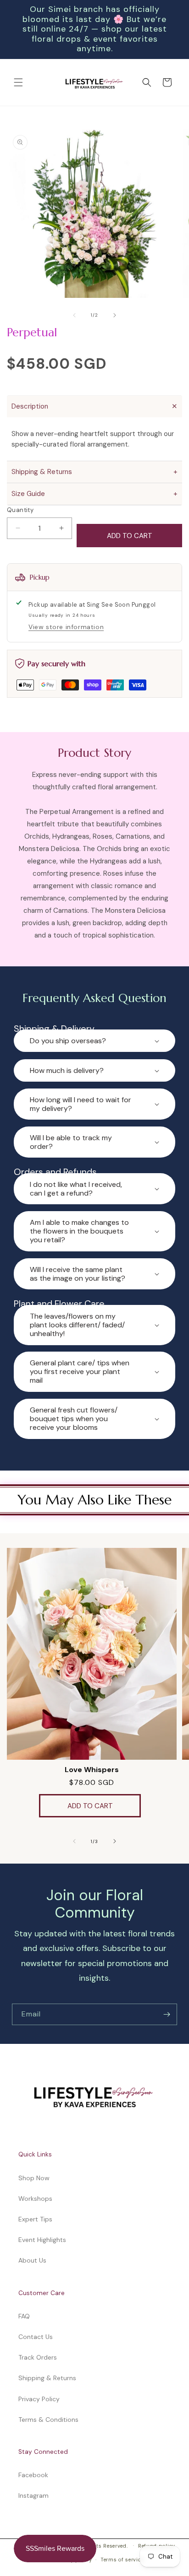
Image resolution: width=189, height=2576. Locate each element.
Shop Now (34, 2178)
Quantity (20, 510)
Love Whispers (92, 1770)
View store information (66, 627)
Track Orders (38, 2357)
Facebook (33, 2475)
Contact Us (36, 2337)
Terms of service (122, 2560)
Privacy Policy (39, 2399)
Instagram (33, 2495)
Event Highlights (42, 2240)
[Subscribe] (167, 2015)
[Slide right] (115, 315)
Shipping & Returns (47, 2378)
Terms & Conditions (48, 2420)
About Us (32, 2260)
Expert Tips (35, 2219)
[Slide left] (74, 315)
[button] (18, 82)
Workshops (35, 2199)
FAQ (24, 2316)
